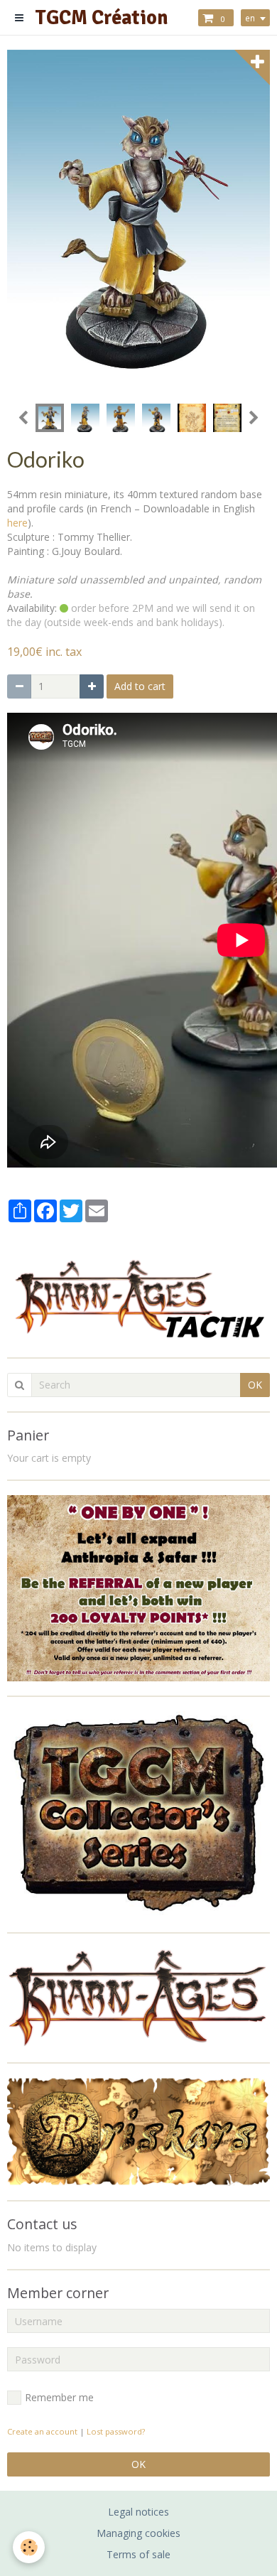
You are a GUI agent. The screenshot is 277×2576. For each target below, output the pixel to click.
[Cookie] (29, 2547)
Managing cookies (138, 2533)
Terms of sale (138, 2554)
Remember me (59, 2397)
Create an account (42, 2431)
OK (255, 1385)
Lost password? (116, 2431)
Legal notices (138, 2512)
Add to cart (140, 686)
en (250, 18)
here (17, 523)
